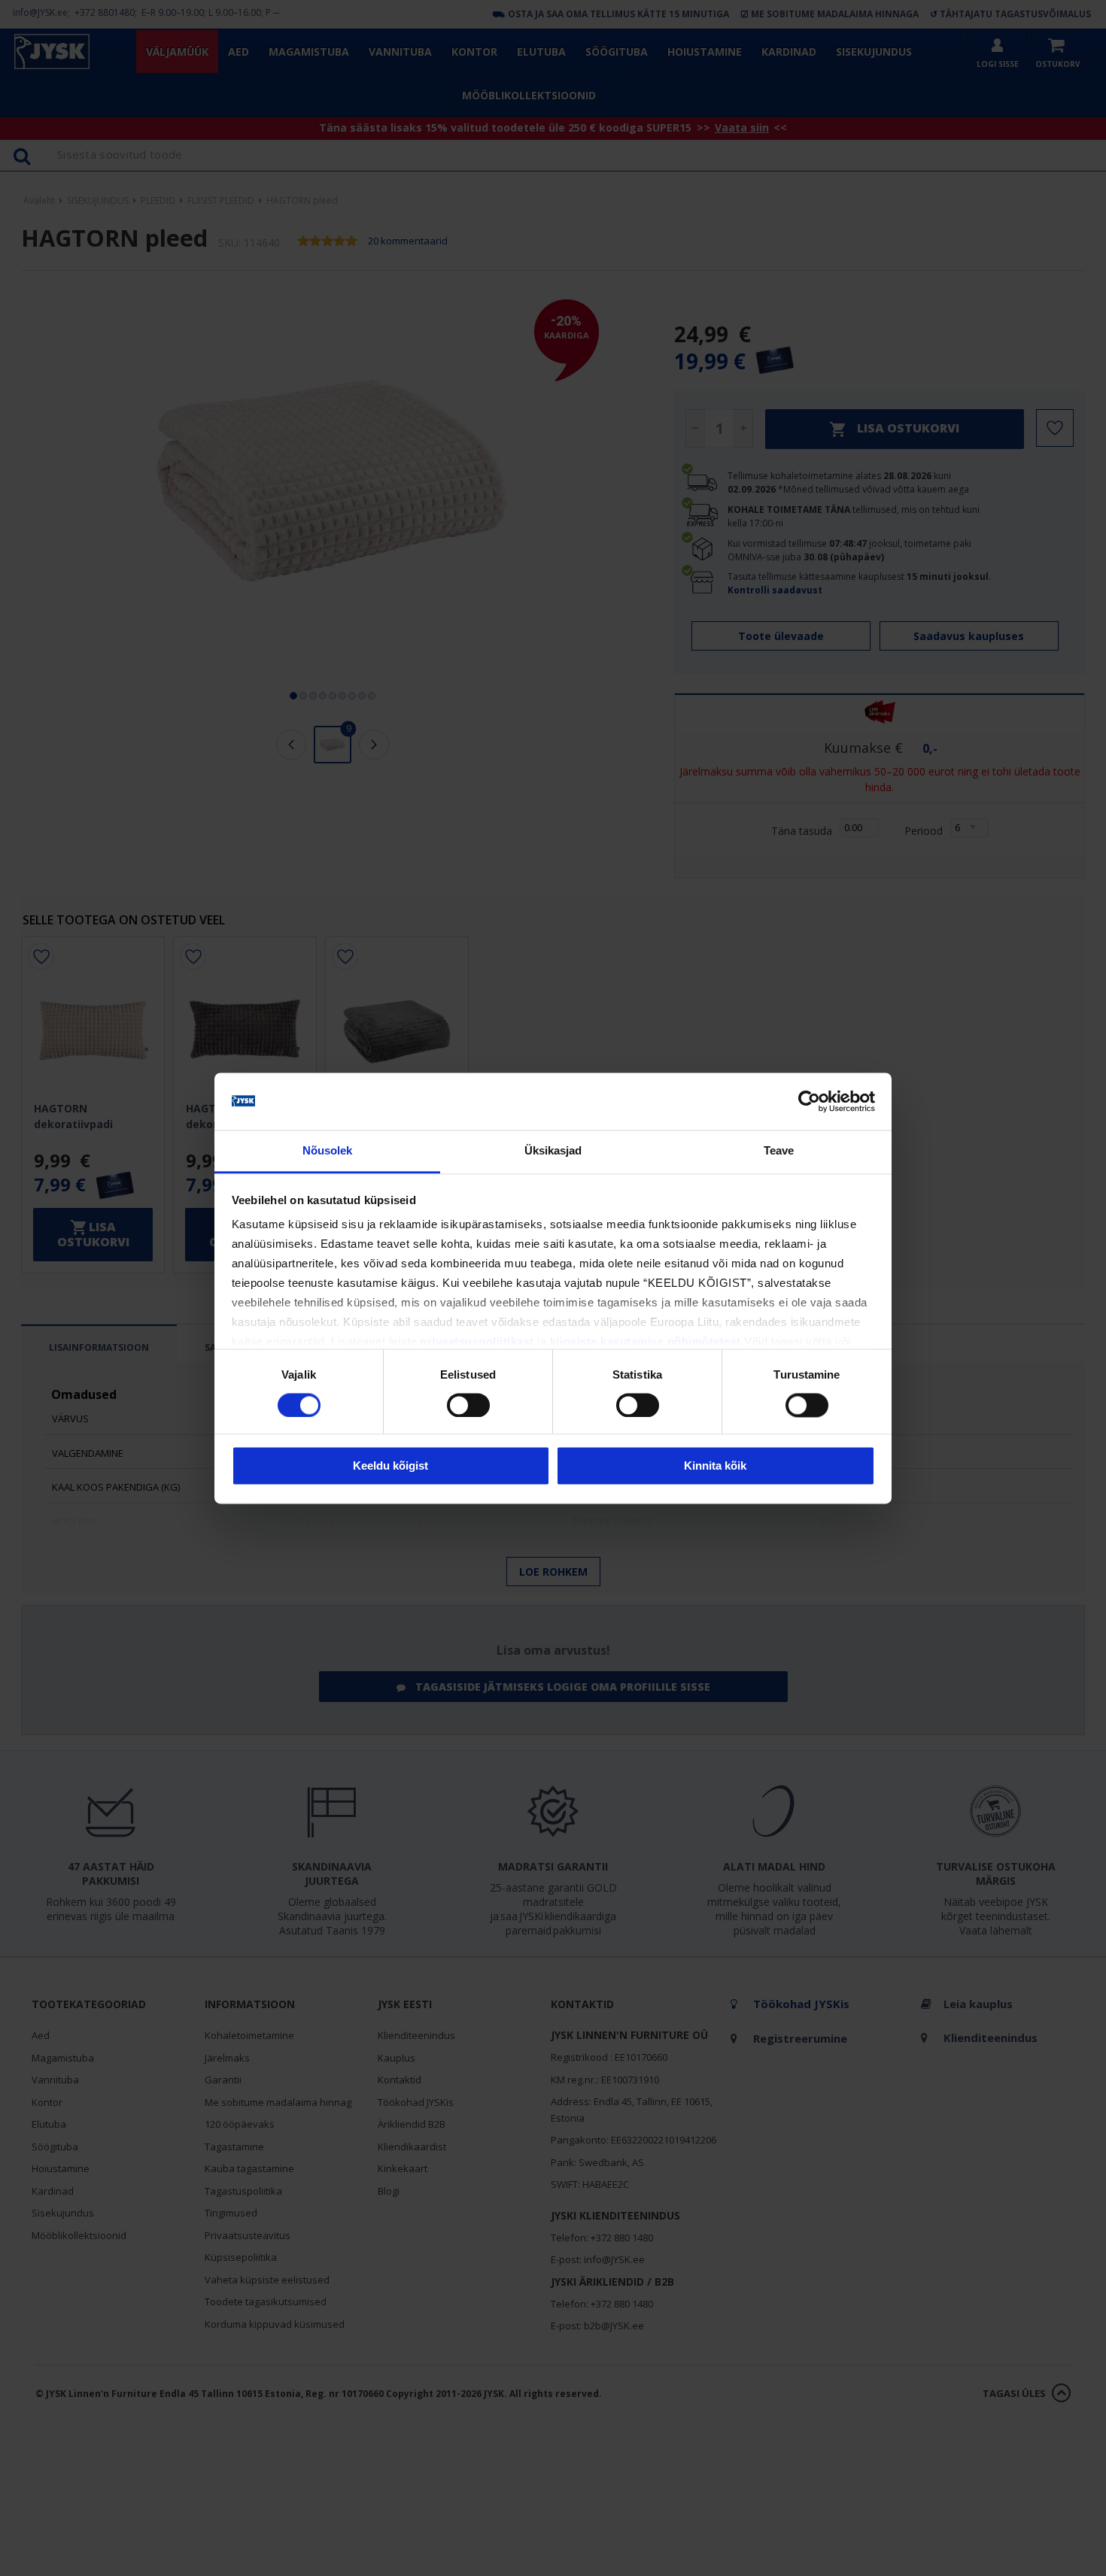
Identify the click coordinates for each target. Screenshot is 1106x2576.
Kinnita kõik (715, 1466)
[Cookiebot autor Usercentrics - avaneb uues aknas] (809, 1101)
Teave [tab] (779, 1151)
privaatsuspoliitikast (477, 1342)
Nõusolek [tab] (328, 1151)
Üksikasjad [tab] (553, 1151)
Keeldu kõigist (390, 1466)
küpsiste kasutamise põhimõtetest (646, 1342)
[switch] (468, 1405)
